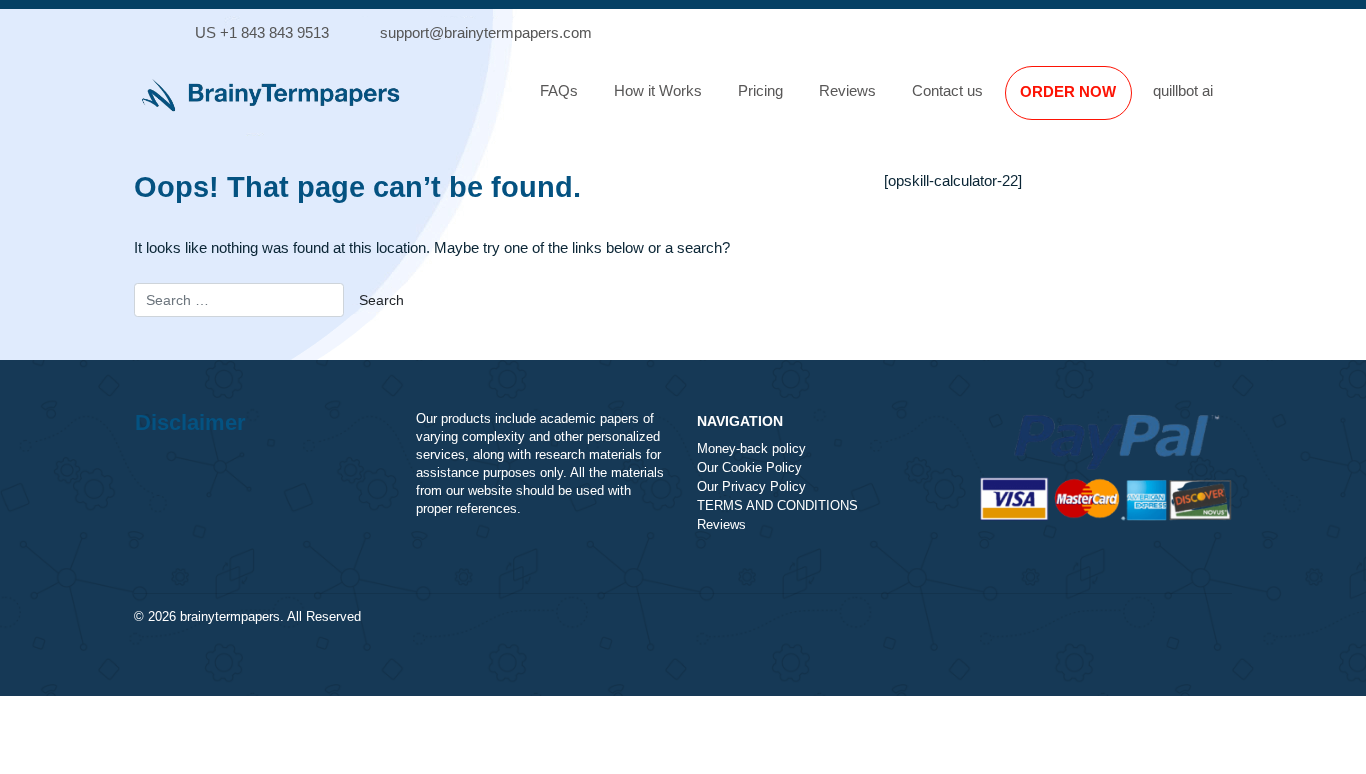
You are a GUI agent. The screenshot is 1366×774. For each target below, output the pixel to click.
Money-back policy (751, 449)
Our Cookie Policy (749, 468)
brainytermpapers (230, 617)
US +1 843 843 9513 (262, 32)
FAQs (559, 90)
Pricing (760, 90)
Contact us (947, 90)
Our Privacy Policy (751, 487)
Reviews (847, 90)
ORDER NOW (1068, 91)
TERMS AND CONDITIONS (777, 506)
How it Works (658, 90)
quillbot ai (1183, 90)
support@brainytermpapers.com (486, 32)
